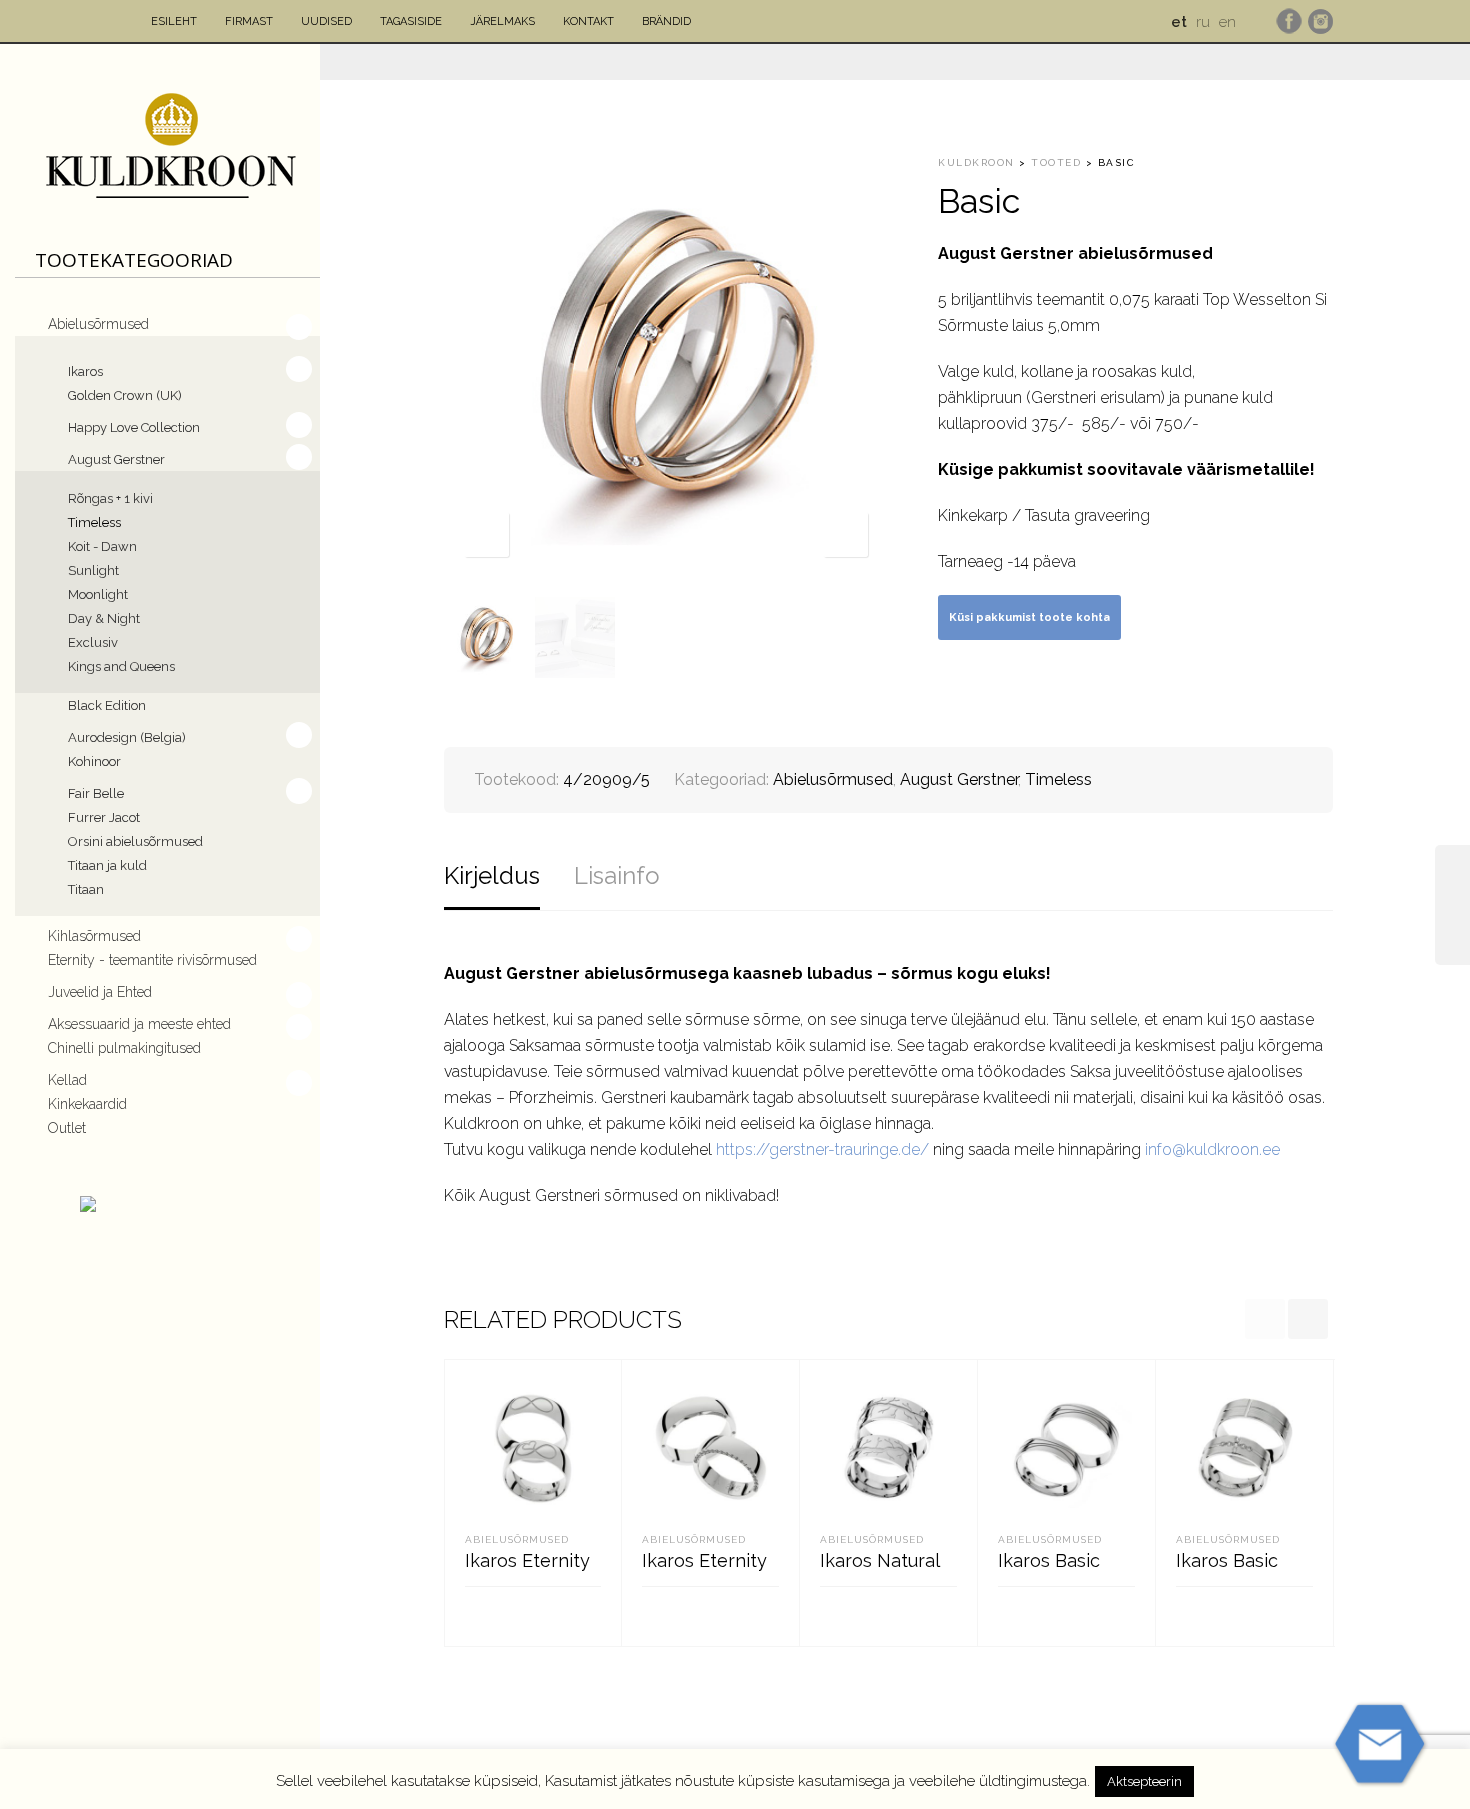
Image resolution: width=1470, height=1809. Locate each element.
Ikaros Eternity (527, 1560)
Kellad (67, 1080)
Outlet (67, 1128)
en (1227, 22)
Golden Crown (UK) (125, 395)
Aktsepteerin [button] (1144, 1781)
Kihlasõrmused (94, 936)
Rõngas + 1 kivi (110, 498)
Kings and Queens (121, 666)
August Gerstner (116, 459)
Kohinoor (94, 761)
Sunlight (93, 570)
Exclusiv (93, 642)
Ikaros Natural (880, 1560)
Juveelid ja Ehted (100, 992)
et (1179, 22)
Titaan (86, 889)
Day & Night (104, 618)
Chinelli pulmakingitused (124, 1048)
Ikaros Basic (1049, 1560)
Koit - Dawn (102, 546)
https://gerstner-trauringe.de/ (822, 1149)
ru (1203, 22)
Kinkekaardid (87, 1104)
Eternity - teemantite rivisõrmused (152, 960)
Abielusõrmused (98, 324)
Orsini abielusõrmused (135, 841)
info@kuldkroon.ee (1212, 1149)
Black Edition (107, 705)
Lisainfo (617, 875)
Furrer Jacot (104, 817)
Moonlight (98, 594)
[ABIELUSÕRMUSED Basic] (1452, 905)
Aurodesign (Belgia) (127, 737)
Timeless (94, 522)
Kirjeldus (492, 875)
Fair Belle (96, 793)
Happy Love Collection (134, 427)
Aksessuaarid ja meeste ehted (139, 1024)
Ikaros (85, 371)
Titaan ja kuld (107, 865)
